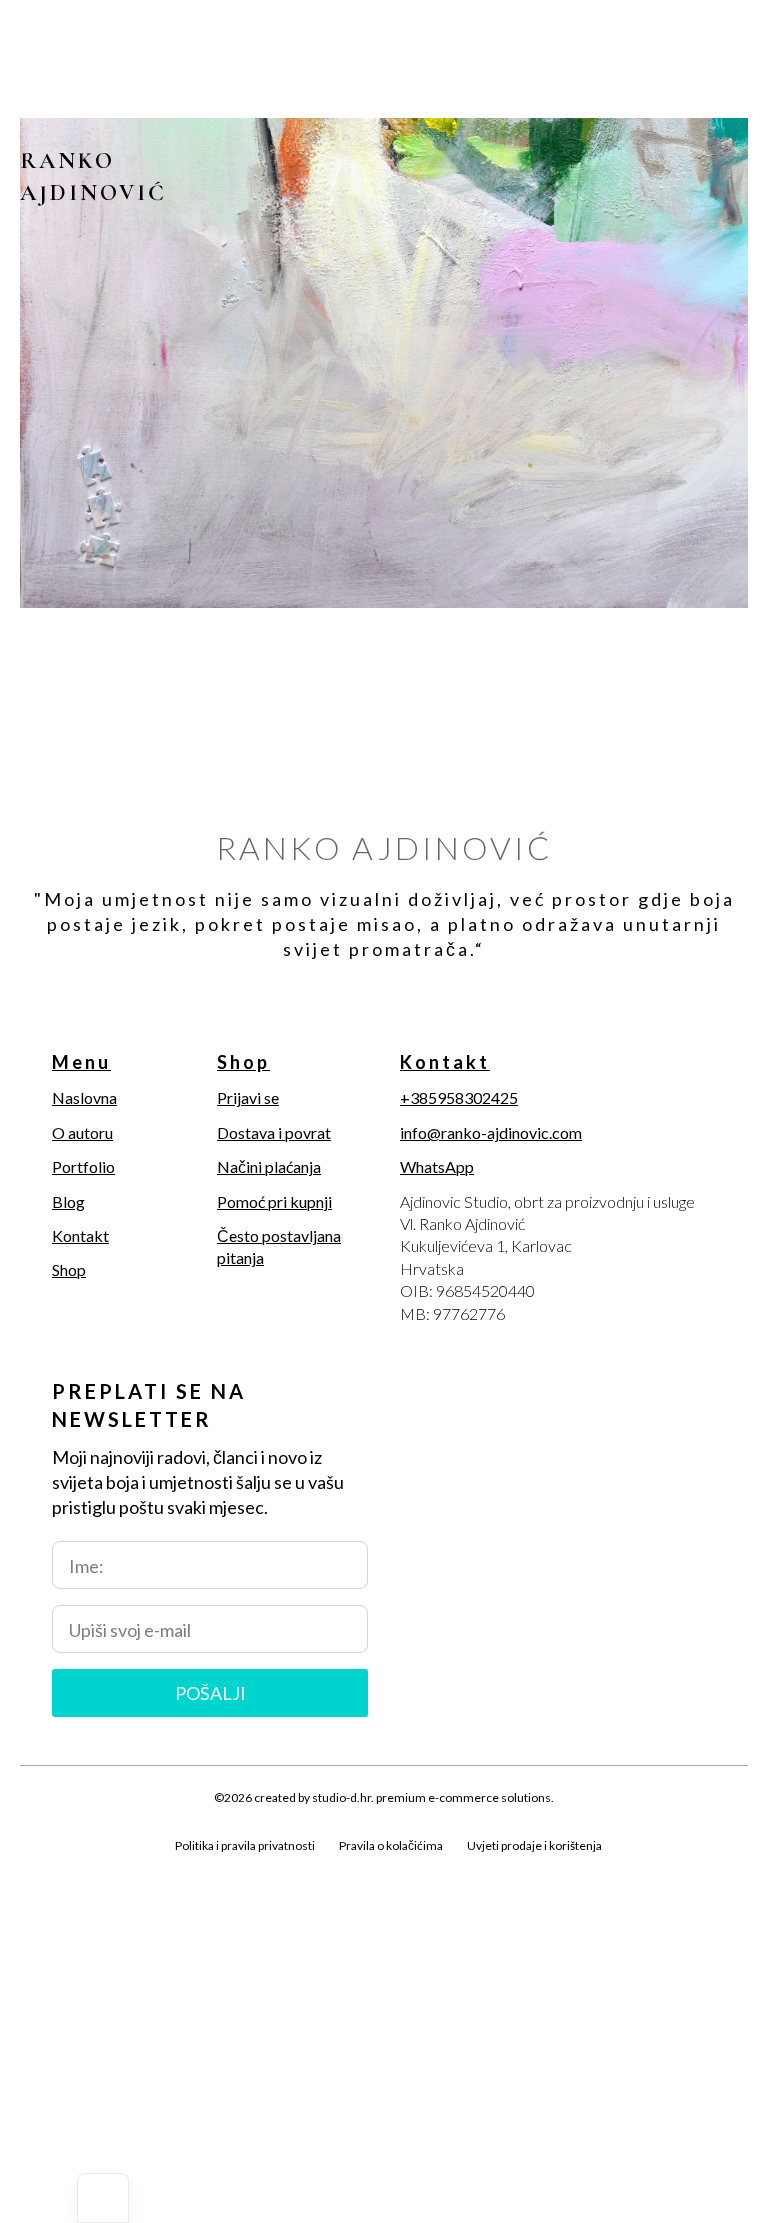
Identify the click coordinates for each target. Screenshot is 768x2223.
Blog (68, 1201)
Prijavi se (248, 1097)
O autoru (82, 1132)
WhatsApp (437, 1166)
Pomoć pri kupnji (274, 1201)
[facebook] (34, 1869)
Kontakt (80, 1235)
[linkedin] (136, 1869)
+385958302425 (459, 1097)
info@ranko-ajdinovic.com (491, 1132)
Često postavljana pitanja (279, 1246)
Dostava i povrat (274, 1132)
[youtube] (170, 1869)
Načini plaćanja (269, 1166)
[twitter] (68, 1869)
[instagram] (102, 1869)
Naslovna (84, 1097)
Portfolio (83, 1166)
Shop (69, 1269)
